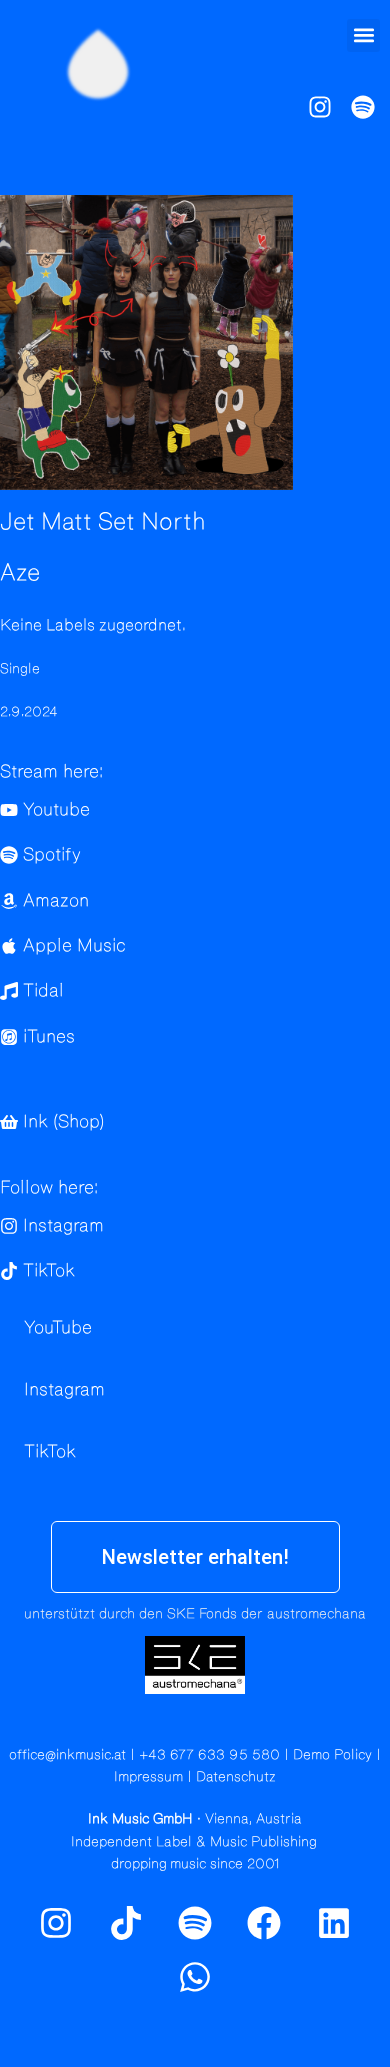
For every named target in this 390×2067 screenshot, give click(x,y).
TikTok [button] (50, 1452)
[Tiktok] (125, 1923)
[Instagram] (320, 107)
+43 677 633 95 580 (209, 1755)
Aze (20, 573)
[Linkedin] (334, 1923)
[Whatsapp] (195, 1977)
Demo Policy (332, 1755)
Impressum (148, 1777)
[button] (363, 35)
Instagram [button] (64, 1390)
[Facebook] (264, 1923)
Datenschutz (236, 1777)
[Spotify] (363, 107)
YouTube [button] (58, 1328)
